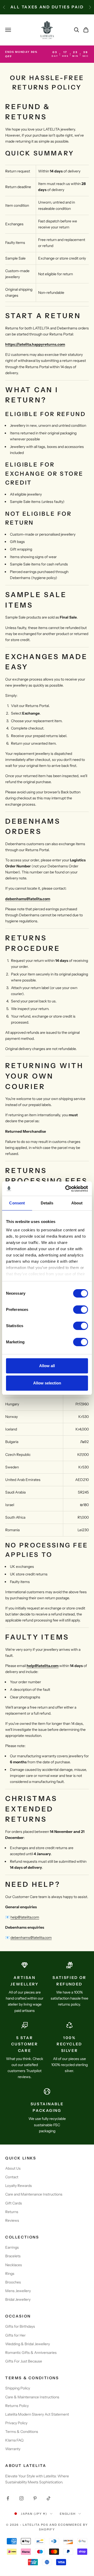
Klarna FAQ (14, 2440)
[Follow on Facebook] (8, 2498)
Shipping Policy (18, 2388)
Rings (10, 2274)
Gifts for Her (15, 2335)
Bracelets (13, 2256)
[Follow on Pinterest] (35, 2498)
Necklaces (14, 2265)
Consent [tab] (17, 1203)
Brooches (13, 2282)
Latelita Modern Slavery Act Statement (37, 2414)
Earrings (12, 2247)
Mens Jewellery (18, 2291)
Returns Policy (17, 2406)
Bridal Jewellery (18, 2299)
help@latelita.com (43, 1666)
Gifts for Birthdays (20, 2326)
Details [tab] (47, 1203)
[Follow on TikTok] (49, 2498)
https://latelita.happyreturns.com (35, 344)
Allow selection (47, 1383)
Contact (12, 2177)
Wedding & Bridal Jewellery (28, 2344)
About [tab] (77, 1203)
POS (45, 2525)
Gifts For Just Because (24, 2361)
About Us (13, 2168)
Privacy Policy (16, 2423)
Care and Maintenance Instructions (34, 2194)
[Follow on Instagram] (21, 2498)
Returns (12, 2212)
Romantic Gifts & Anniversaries (31, 2353)
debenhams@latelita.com (28, 899)
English (68, 2514)
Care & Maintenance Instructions (32, 2397)
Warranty (13, 2449)
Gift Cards (14, 2203)
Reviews (12, 2220)
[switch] (81, 1310)
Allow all (47, 1366)
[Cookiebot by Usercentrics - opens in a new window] (66, 1189)
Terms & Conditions (22, 2432)
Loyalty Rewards (19, 2186)
